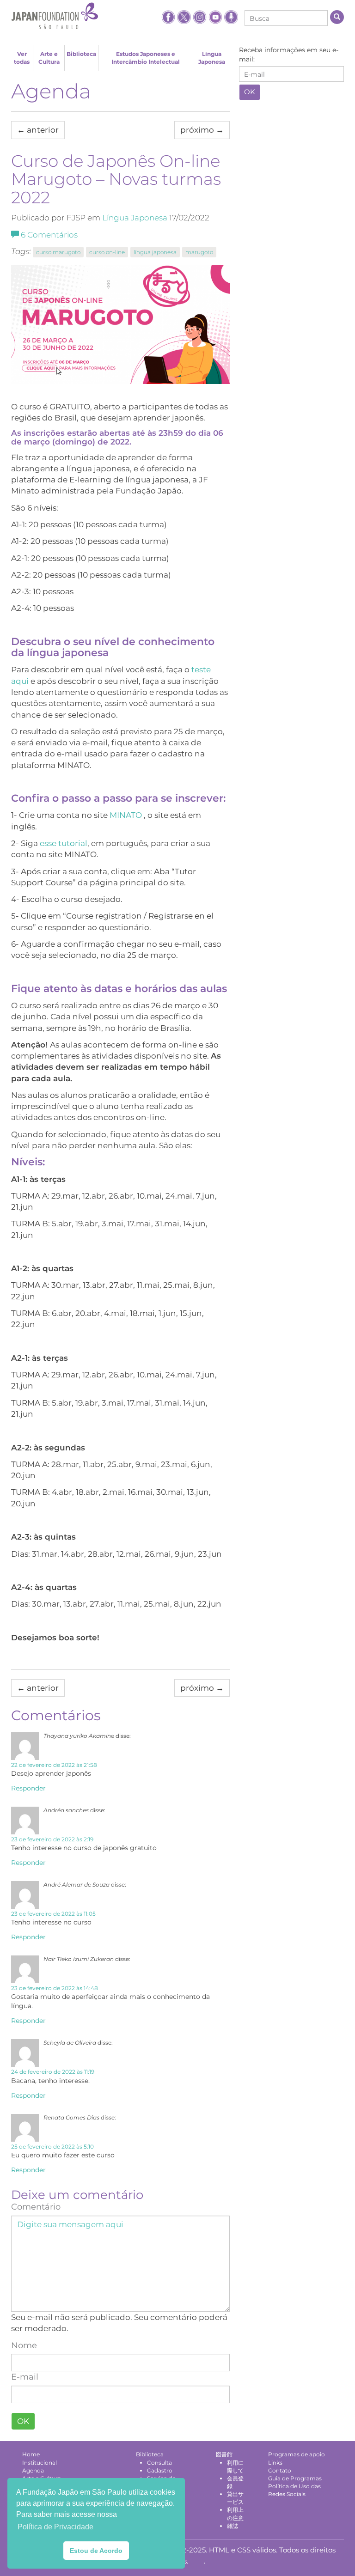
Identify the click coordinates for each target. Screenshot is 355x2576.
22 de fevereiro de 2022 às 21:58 (54, 1765)
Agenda (51, 91)
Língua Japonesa (212, 58)
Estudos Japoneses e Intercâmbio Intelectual (146, 58)
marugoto (199, 252)
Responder (28, 1788)
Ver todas (22, 58)
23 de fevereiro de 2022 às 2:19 (52, 1839)
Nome (24, 2345)
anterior (38, 130)
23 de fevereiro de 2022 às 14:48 (55, 1988)
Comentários (49, 235)
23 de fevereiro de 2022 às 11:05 (53, 1914)
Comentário (36, 2207)
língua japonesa (155, 252)
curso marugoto (58, 252)
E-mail (25, 2377)
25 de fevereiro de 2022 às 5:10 (52, 2147)
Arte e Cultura (49, 58)
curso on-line (107, 252)
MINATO (126, 815)
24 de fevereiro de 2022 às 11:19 (53, 2072)
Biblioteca (81, 54)
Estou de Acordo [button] (96, 2551)
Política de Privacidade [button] (55, 2527)
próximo (202, 130)
